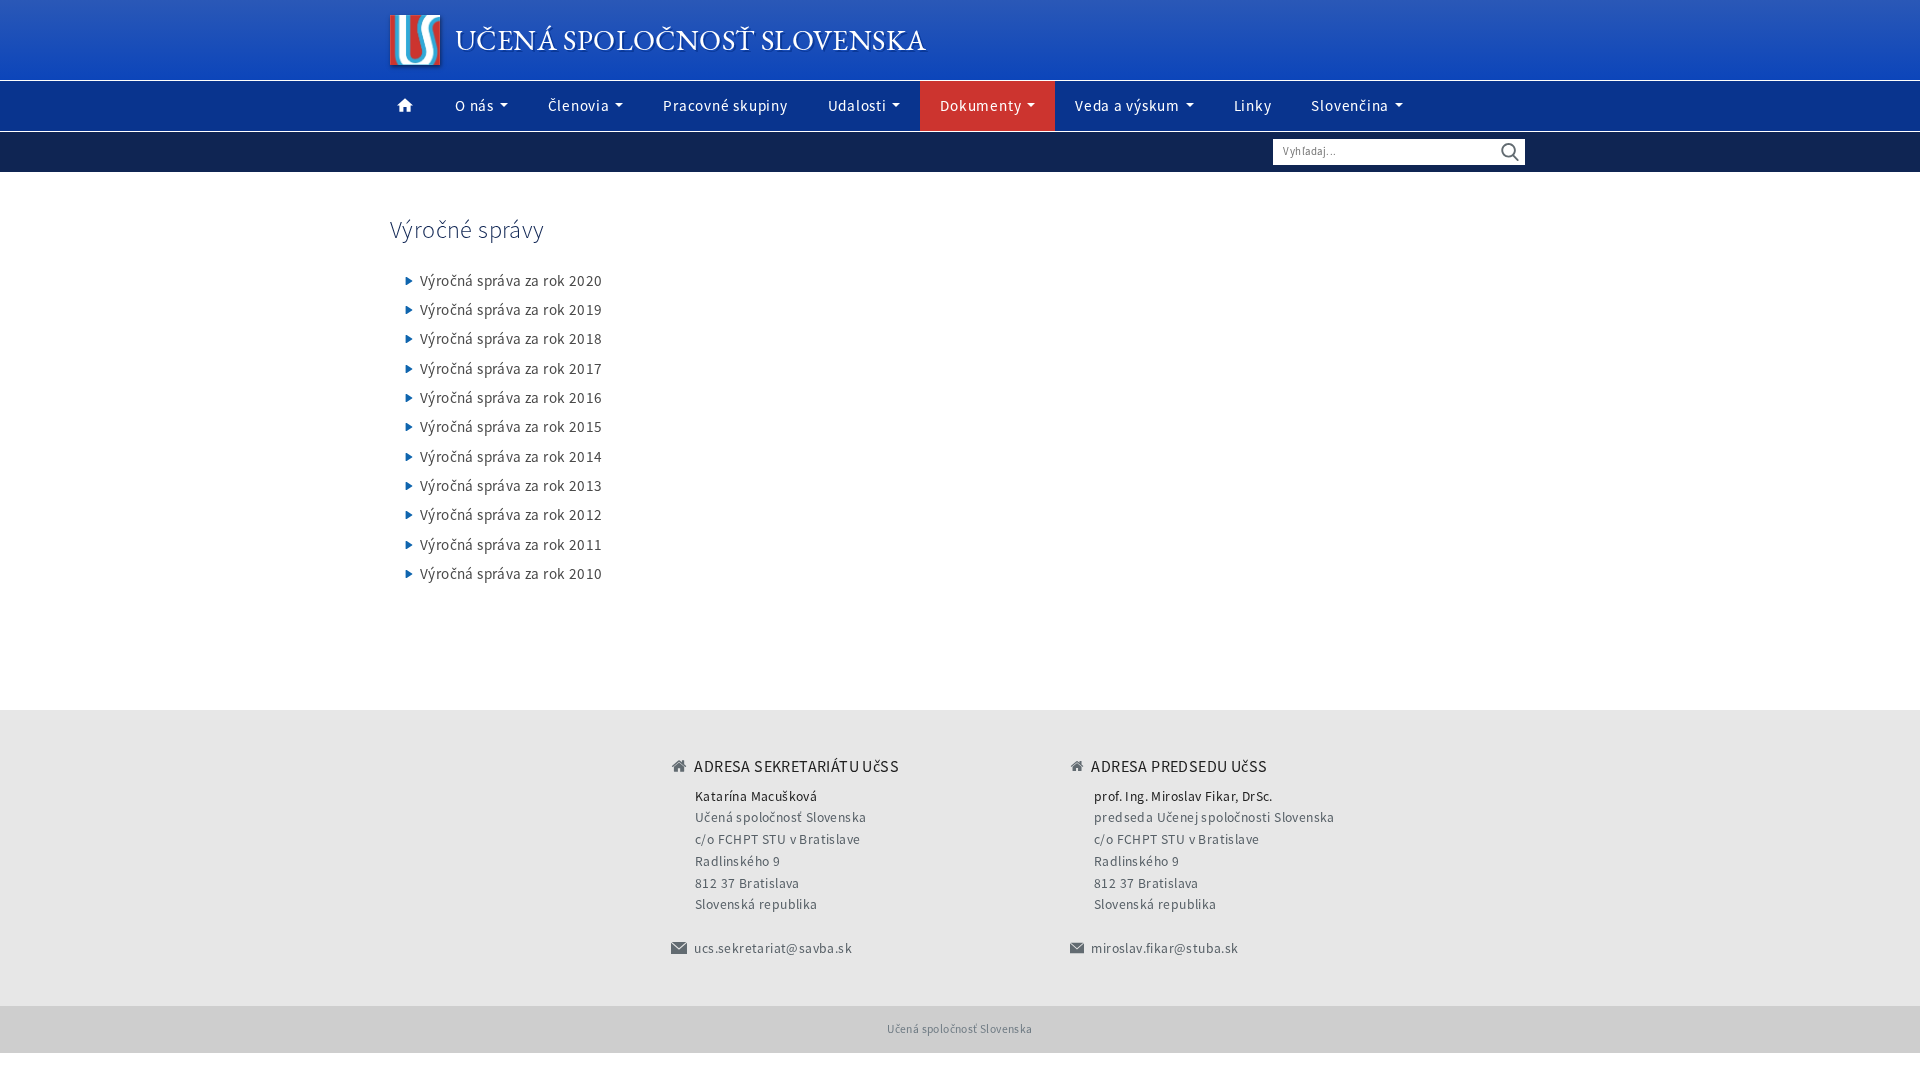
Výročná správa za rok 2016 (511, 397)
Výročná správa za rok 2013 (511, 485)
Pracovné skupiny (725, 105)
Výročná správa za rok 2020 (511, 280)
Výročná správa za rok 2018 (511, 338)
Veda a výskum (1129, 105)
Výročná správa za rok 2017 (511, 368)
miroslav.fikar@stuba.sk (1164, 948)
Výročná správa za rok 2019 (511, 309)
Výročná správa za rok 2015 (511, 426)
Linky (1253, 105)
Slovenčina (1351, 105)
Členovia (581, 105)
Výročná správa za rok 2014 (511, 456)
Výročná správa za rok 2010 (511, 573)
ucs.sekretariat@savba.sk (773, 948)
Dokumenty (982, 105)
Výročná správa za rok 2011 (511, 544)
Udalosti (859, 105)
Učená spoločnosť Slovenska (690, 40)
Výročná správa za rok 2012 (511, 514)
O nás (476, 105)
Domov (405, 106)
